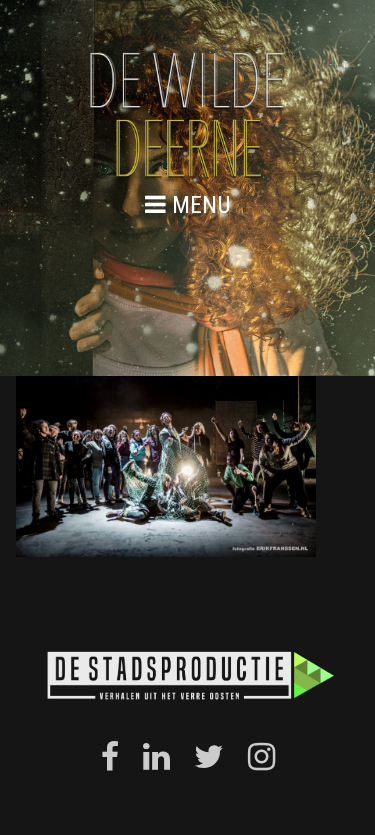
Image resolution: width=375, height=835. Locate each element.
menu (198, 204)
